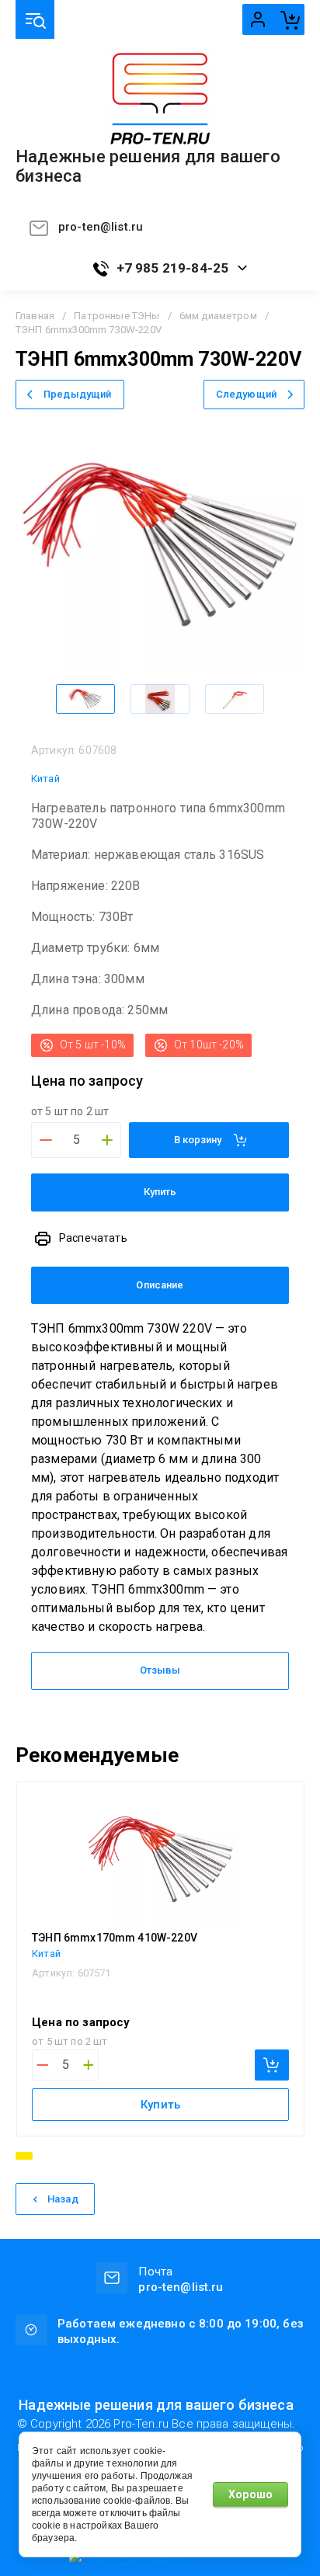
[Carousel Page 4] (75, 2156)
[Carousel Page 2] (44, 2156)
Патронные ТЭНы (117, 316)
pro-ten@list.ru (101, 227)
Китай (45, 779)
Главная (35, 316)
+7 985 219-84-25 (173, 268)
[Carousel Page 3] (60, 2156)
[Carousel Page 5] (91, 2156)
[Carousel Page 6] (106, 2156)
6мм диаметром (218, 316)
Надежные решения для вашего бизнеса (148, 167)
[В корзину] (272, 2065)
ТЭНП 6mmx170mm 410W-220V (115, 1938)
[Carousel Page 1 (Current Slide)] (24, 2156)
